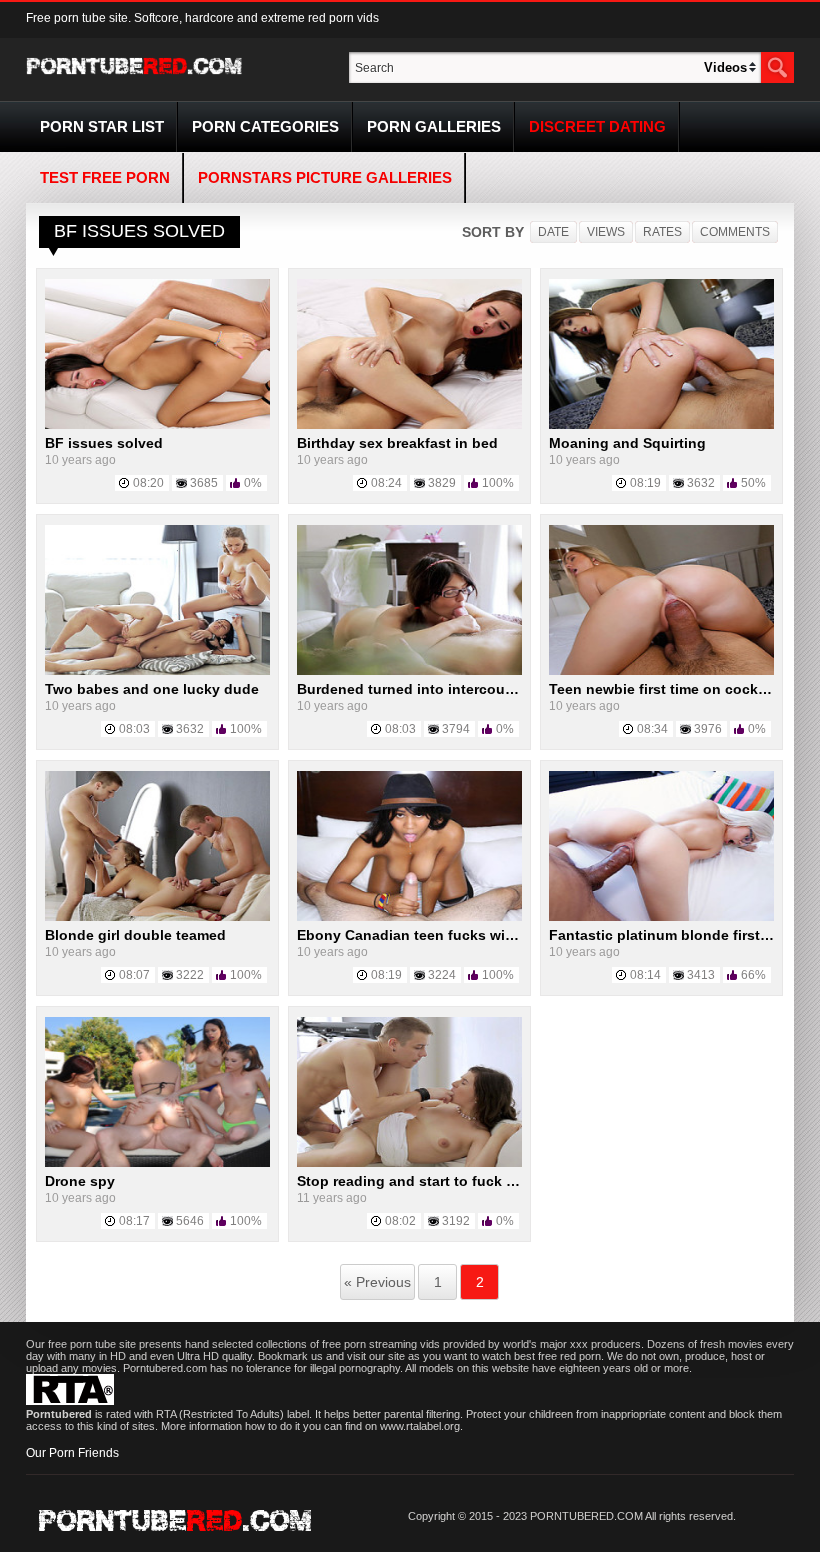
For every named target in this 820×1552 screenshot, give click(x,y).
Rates (662, 232)
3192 (456, 1221)
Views (606, 232)
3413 (701, 975)
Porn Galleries (434, 126)
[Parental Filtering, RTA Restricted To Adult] (70, 1401)
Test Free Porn (105, 177)
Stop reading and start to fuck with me (428, 1181)
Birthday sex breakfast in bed (397, 443)
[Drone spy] (157, 1163)
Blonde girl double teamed (135, 935)
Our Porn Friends (72, 1453)
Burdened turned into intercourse (411, 689)
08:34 (652, 729)
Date (553, 232)
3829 (442, 483)
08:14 (645, 975)
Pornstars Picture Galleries (325, 177)
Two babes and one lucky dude (152, 689)
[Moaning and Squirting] (661, 425)
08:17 (134, 1221)
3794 (456, 729)
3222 (190, 975)
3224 (442, 975)
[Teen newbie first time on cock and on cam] (661, 671)
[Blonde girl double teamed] (157, 917)
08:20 (148, 483)
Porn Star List (102, 126)
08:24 (386, 483)
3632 (701, 483)
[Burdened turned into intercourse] (409, 671)
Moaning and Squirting (627, 443)
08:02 (400, 1221)
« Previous (377, 1282)
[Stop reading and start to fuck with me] (409, 1163)
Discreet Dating (597, 126)
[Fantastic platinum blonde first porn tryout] (661, 917)
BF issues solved (104, 443)
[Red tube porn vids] (134, 78)
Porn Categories (265, 126)
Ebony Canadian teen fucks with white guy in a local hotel (496, 935)
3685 (204, 483)
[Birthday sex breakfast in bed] (409, 425)
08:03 (134, 729)
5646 (190, 1221)
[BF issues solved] (157, 425)
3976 (708, 729)
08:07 (134, 975)
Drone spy (80, 1181)
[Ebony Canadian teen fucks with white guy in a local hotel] (409, 917)
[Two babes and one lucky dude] (157, 671)
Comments (735, 232)
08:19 (645, 483)
